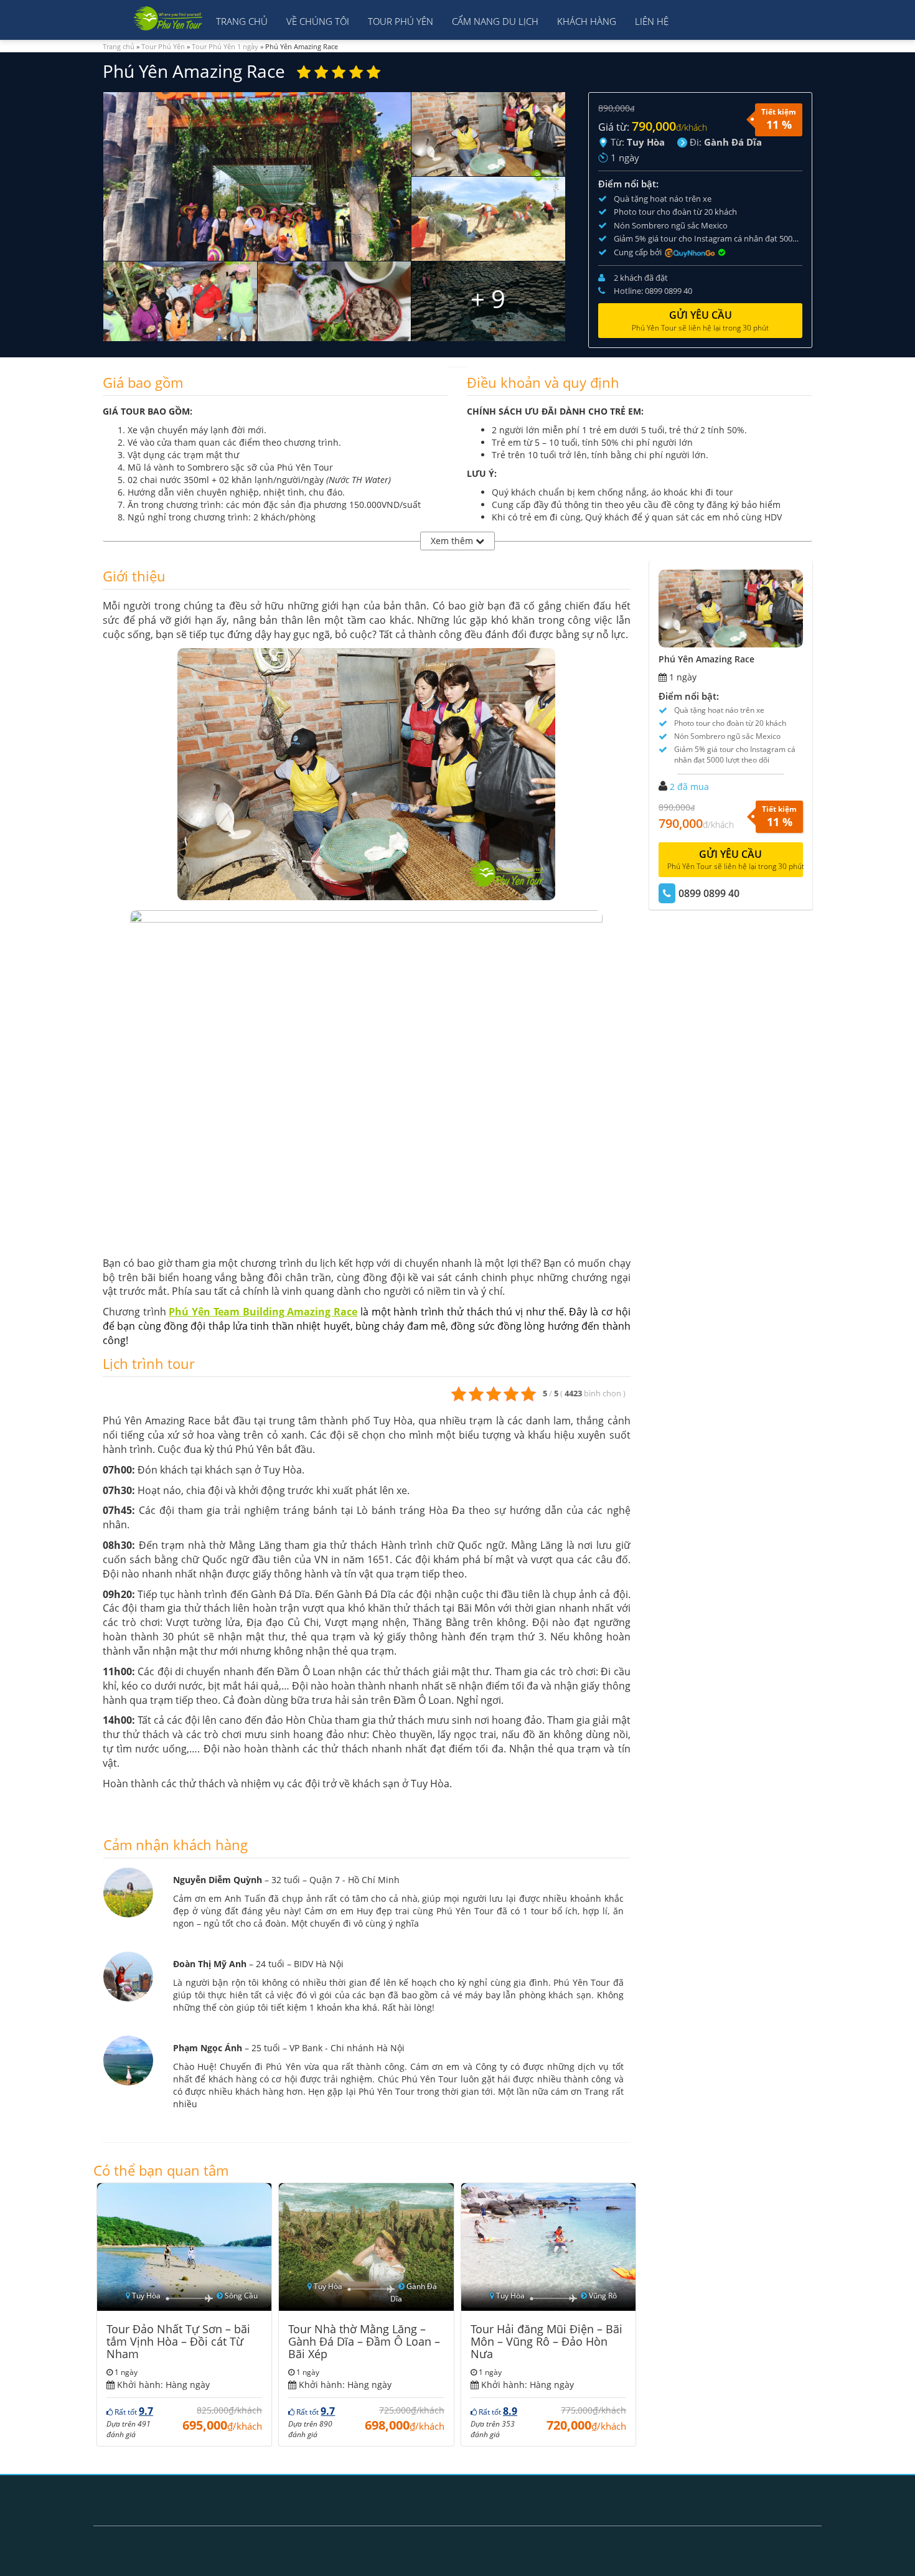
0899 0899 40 (709, 893)
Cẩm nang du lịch (495, 21)
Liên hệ (652, 21)
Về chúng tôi (318, 21)
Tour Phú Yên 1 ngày (225, 46)
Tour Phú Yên (401, 21)
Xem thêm (453, 541)
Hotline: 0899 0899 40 (653, 291)
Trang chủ (242, 21)
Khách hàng (587, 21)
